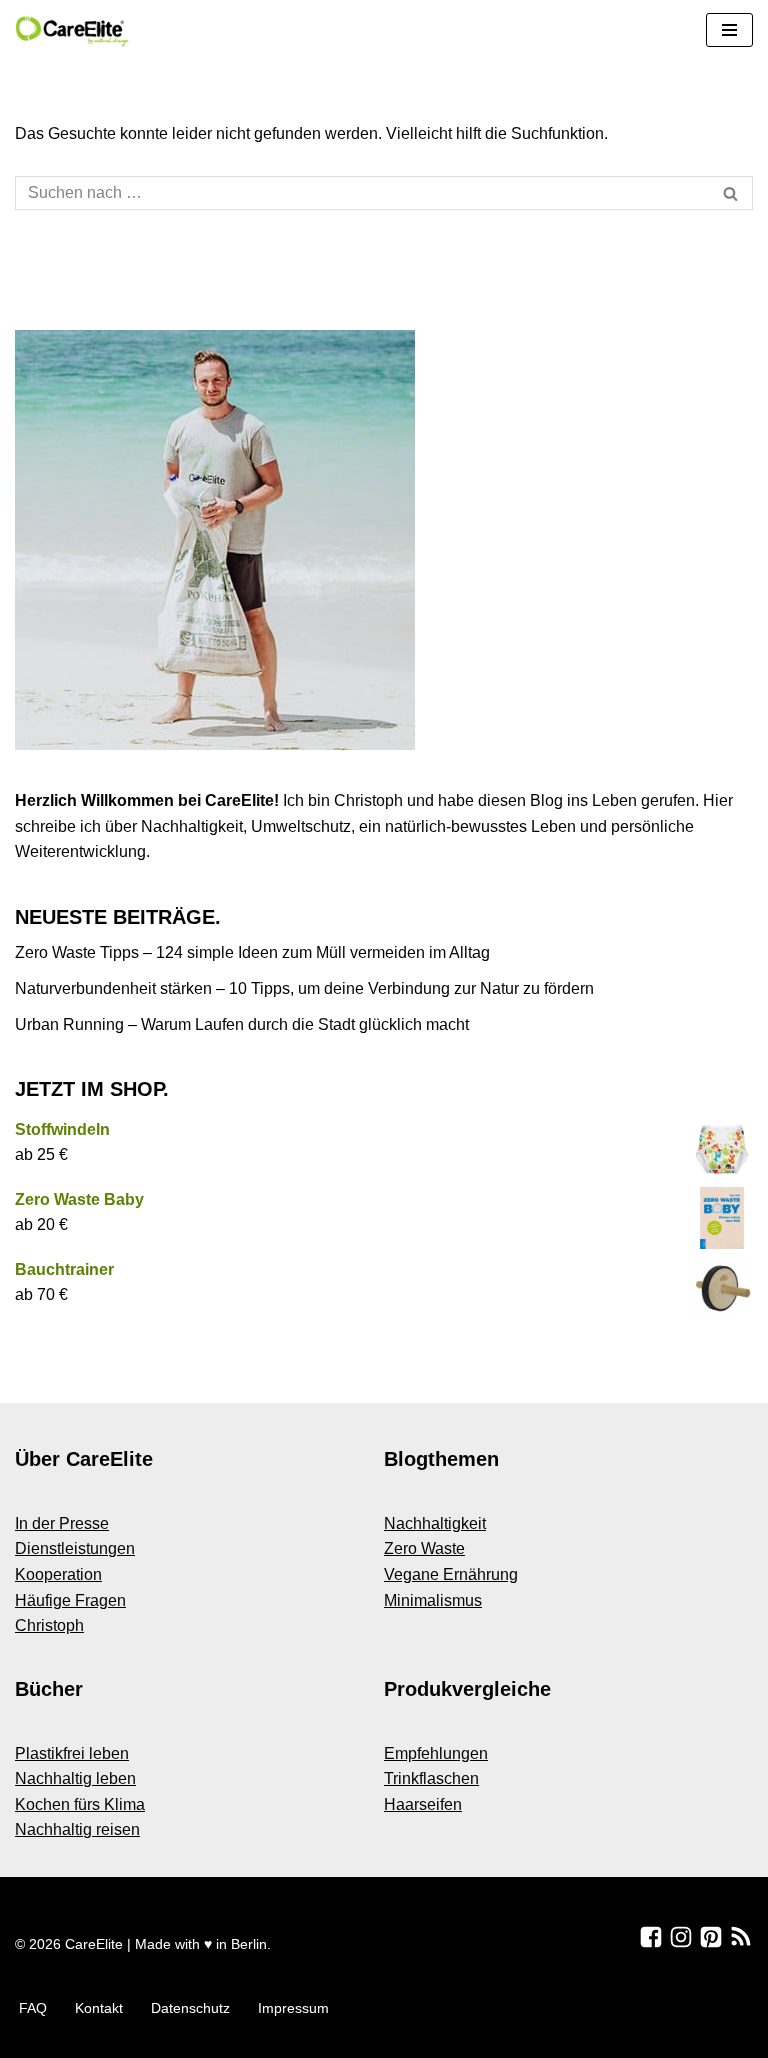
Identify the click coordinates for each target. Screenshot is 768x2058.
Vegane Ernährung (451, 1574)
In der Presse (62, 1523)
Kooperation (58, 1574)
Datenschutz (190, 2008)
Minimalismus (433, 1600)
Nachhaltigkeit (435, 1523)
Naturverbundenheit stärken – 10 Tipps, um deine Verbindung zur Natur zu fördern (304, 988)
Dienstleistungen (75, 1548)
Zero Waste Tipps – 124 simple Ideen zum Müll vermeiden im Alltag (252, 952)
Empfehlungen (436, 1753)
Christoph (49, 1625)
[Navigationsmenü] (729, 30)
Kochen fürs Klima (80, 1804)
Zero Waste (424, 1548)
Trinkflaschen (431, 1778)
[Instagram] (681, 1937)
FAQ (33, 2008)
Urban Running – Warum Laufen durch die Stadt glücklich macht (242, 1024)
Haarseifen (423, 1804)
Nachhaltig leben (75, 1778)
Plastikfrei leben (72, 1753)
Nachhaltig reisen (77, 1829)
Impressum (293, 2008)
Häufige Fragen (70, 1600)
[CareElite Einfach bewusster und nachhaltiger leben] (75, 30)
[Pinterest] (711, 1937)
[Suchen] (730, 193)
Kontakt (99, 2008)
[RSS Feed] (741, 1937)
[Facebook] (651, 1937)
